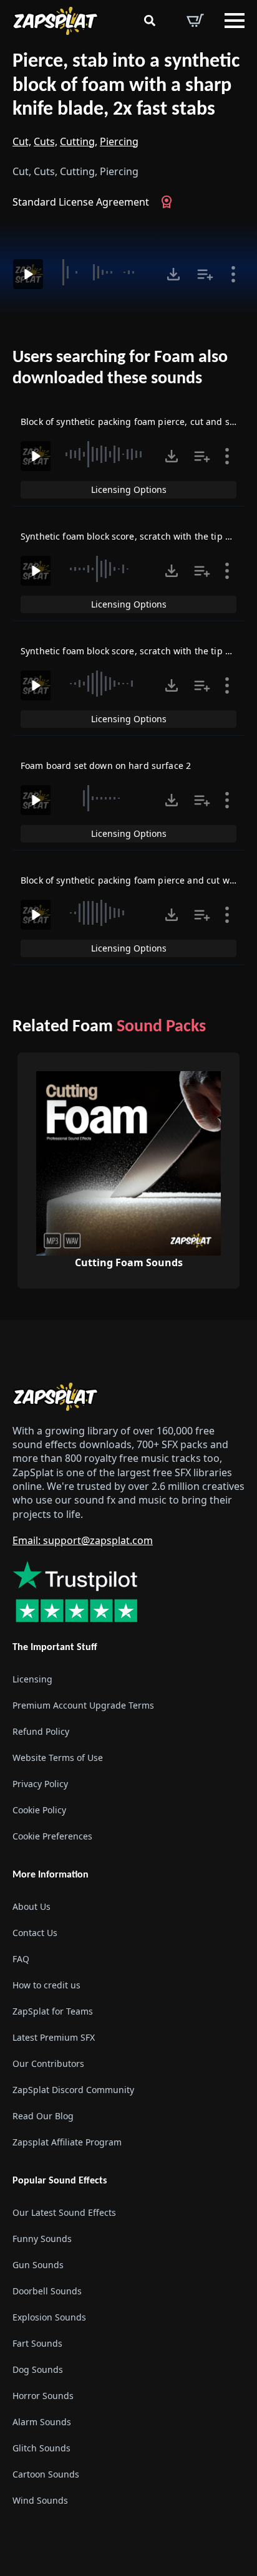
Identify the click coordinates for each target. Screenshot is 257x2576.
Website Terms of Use (58, 1758)
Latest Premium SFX (54, 2037)
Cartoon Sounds (46, 2474)
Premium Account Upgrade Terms (83, 1705)
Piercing (119, 141)
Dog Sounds (38, 2369)
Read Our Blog (43, 2116)
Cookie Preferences (52, 1836)
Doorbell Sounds (47, 2291)
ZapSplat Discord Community (73, 2090)
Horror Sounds (43, 2396)
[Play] (28, 274)
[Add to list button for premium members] (205, 274)
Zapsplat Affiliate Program (67, 2142)
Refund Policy (41, 1731)
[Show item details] (233, 274)
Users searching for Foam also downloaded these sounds (120, 368)
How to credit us (46, 1985)
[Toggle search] (150, 21)
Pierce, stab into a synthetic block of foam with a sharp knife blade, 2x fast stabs (126, 86)
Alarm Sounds (42, 2422)
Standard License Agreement (81, 202)
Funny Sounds (42, 2239)
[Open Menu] (235, 21)
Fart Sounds (37, 2343)
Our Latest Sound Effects (64, 2212)
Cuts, (46, 141)
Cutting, (79, 141)
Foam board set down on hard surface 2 (106, 766)
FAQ (21, 1959)
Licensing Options (129, 489)
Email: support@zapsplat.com (83, 1540)
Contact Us (35, 1933)
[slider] (103, 272)
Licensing (32, 1679)
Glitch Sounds (41, 2448)
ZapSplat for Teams (53, 2011)
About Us (32, 1906)
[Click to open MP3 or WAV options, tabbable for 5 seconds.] (173, 274)
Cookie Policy (39, 1810)
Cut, (22, 141)
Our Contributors (48, 2063)
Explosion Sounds (49, 2317)
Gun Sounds (38, 2265)
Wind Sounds (40, 2500)
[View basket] (195, 21)
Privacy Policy (40, 1784)
